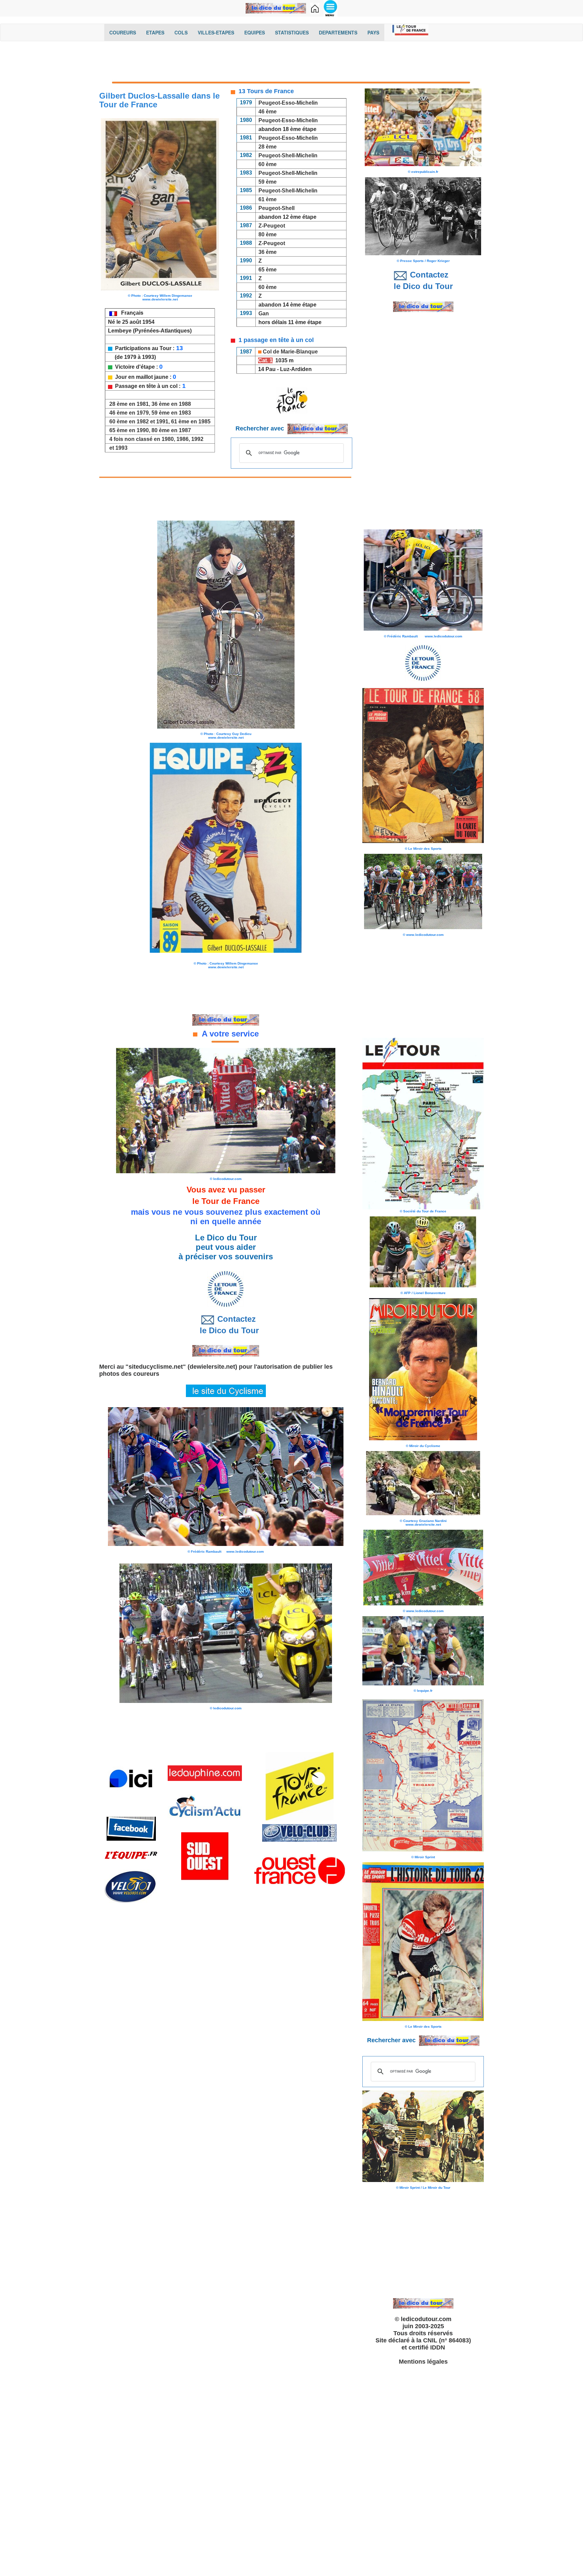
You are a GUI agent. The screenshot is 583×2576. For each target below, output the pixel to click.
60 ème (268, 164)
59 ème (268, 182)
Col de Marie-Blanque (290, 352)
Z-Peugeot (272, 226)
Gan (264, 313)
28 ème (267, 147)
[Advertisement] (291, 63)
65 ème (268, 270)
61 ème (268, 199)
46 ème (268, 112)
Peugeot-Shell (276, 208)
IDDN (438, 2347)
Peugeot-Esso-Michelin (288, 103)
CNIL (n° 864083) (447, 2340)
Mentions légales (423, 2362)
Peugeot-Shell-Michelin (288, 155)
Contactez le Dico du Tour (226, 1325)
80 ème (268, 234)
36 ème (268, 252)
